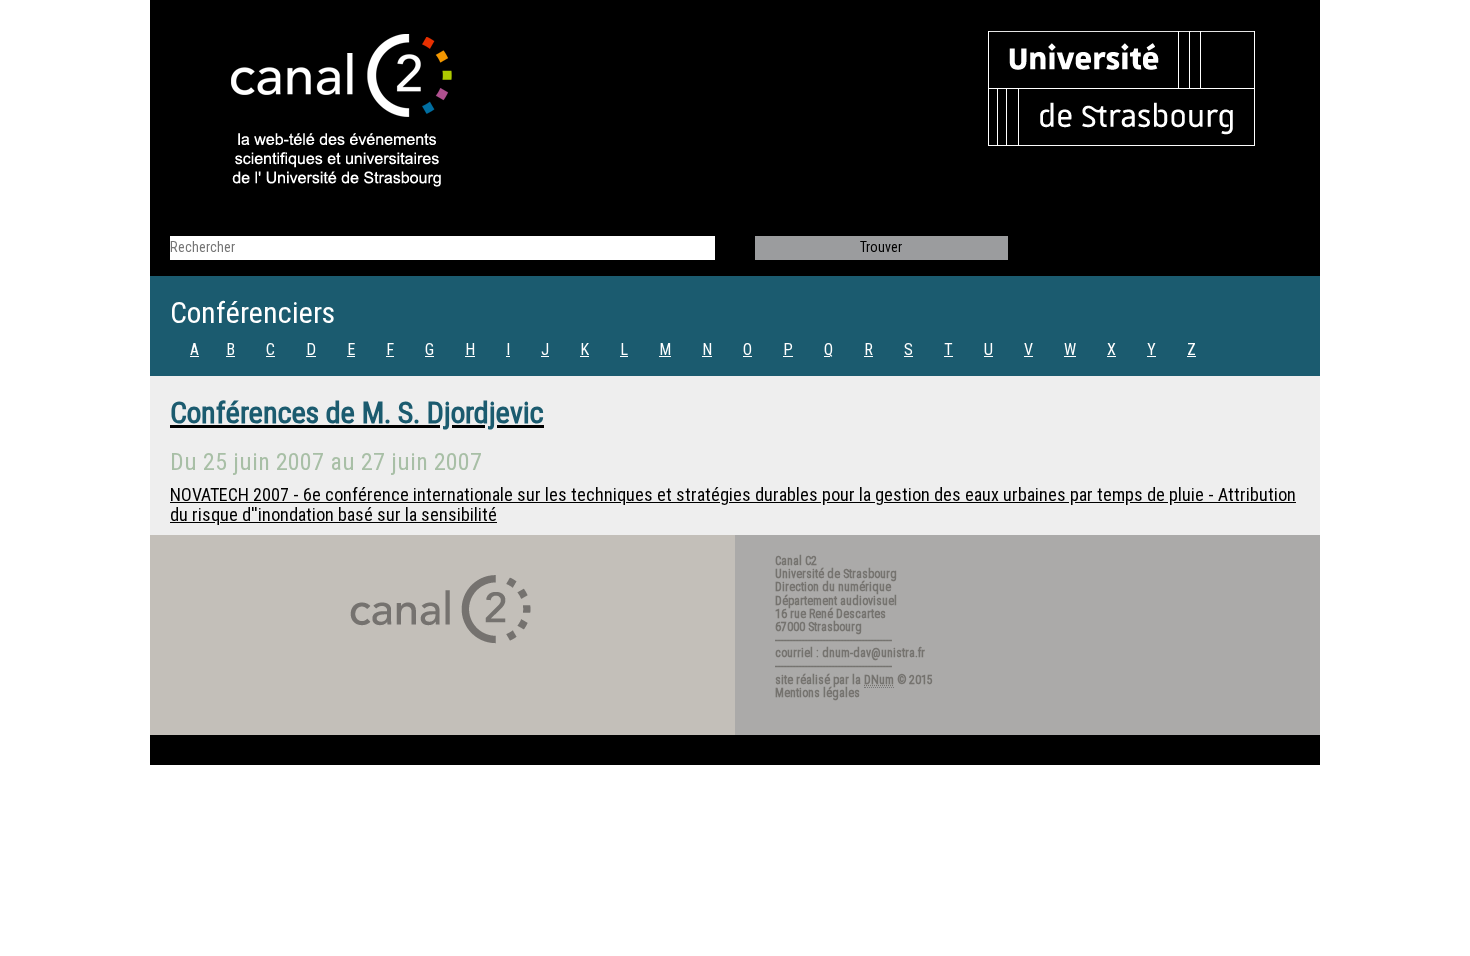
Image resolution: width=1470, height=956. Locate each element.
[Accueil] (324, 112)
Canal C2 (796, 561)
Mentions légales (817, 693)
